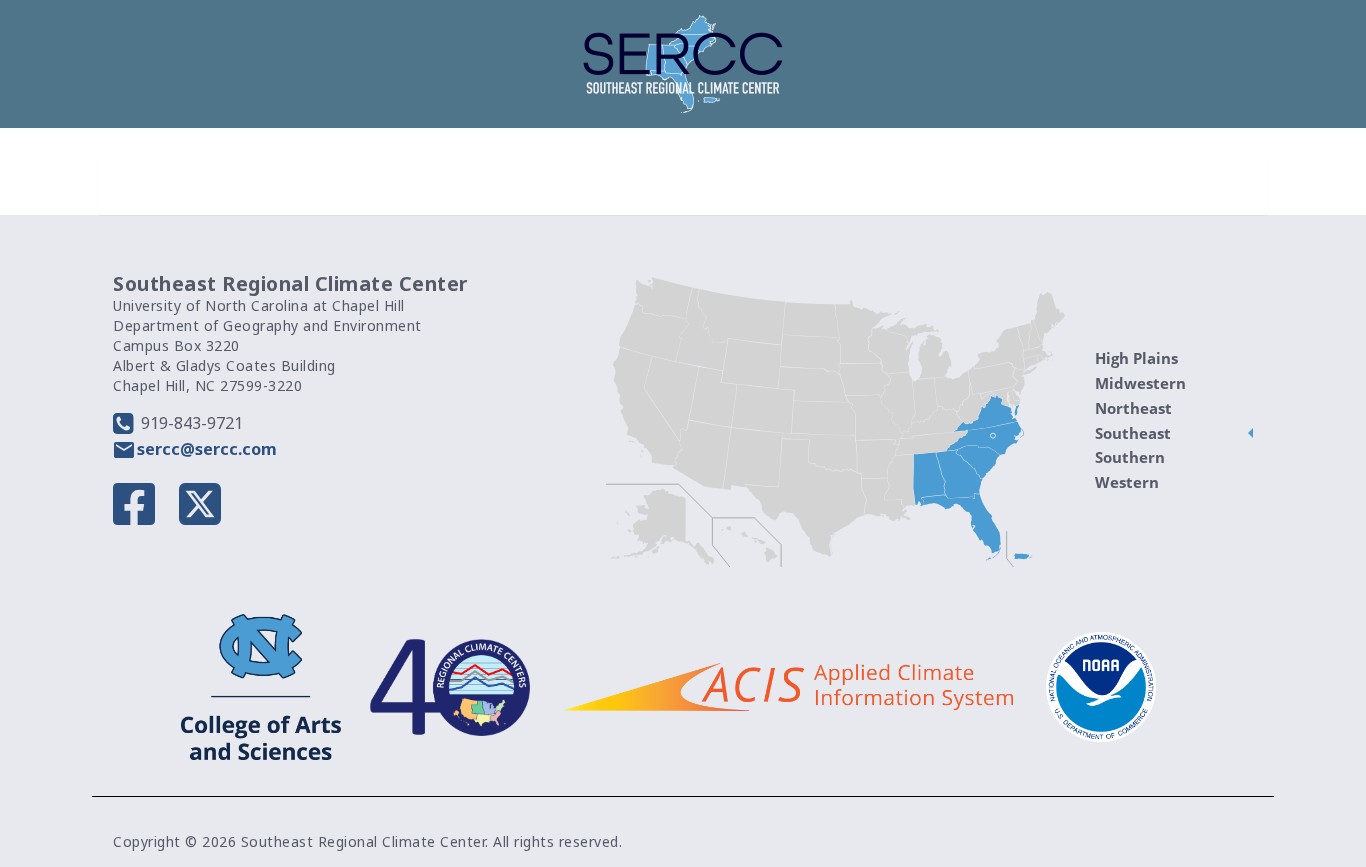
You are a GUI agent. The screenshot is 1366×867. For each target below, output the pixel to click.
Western (1127, 482)
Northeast (1133, 408)
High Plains (1136, 358)
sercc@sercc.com (207, 449)
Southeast (1133, 433)
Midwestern (1140, 383)
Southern (1130, 457)
